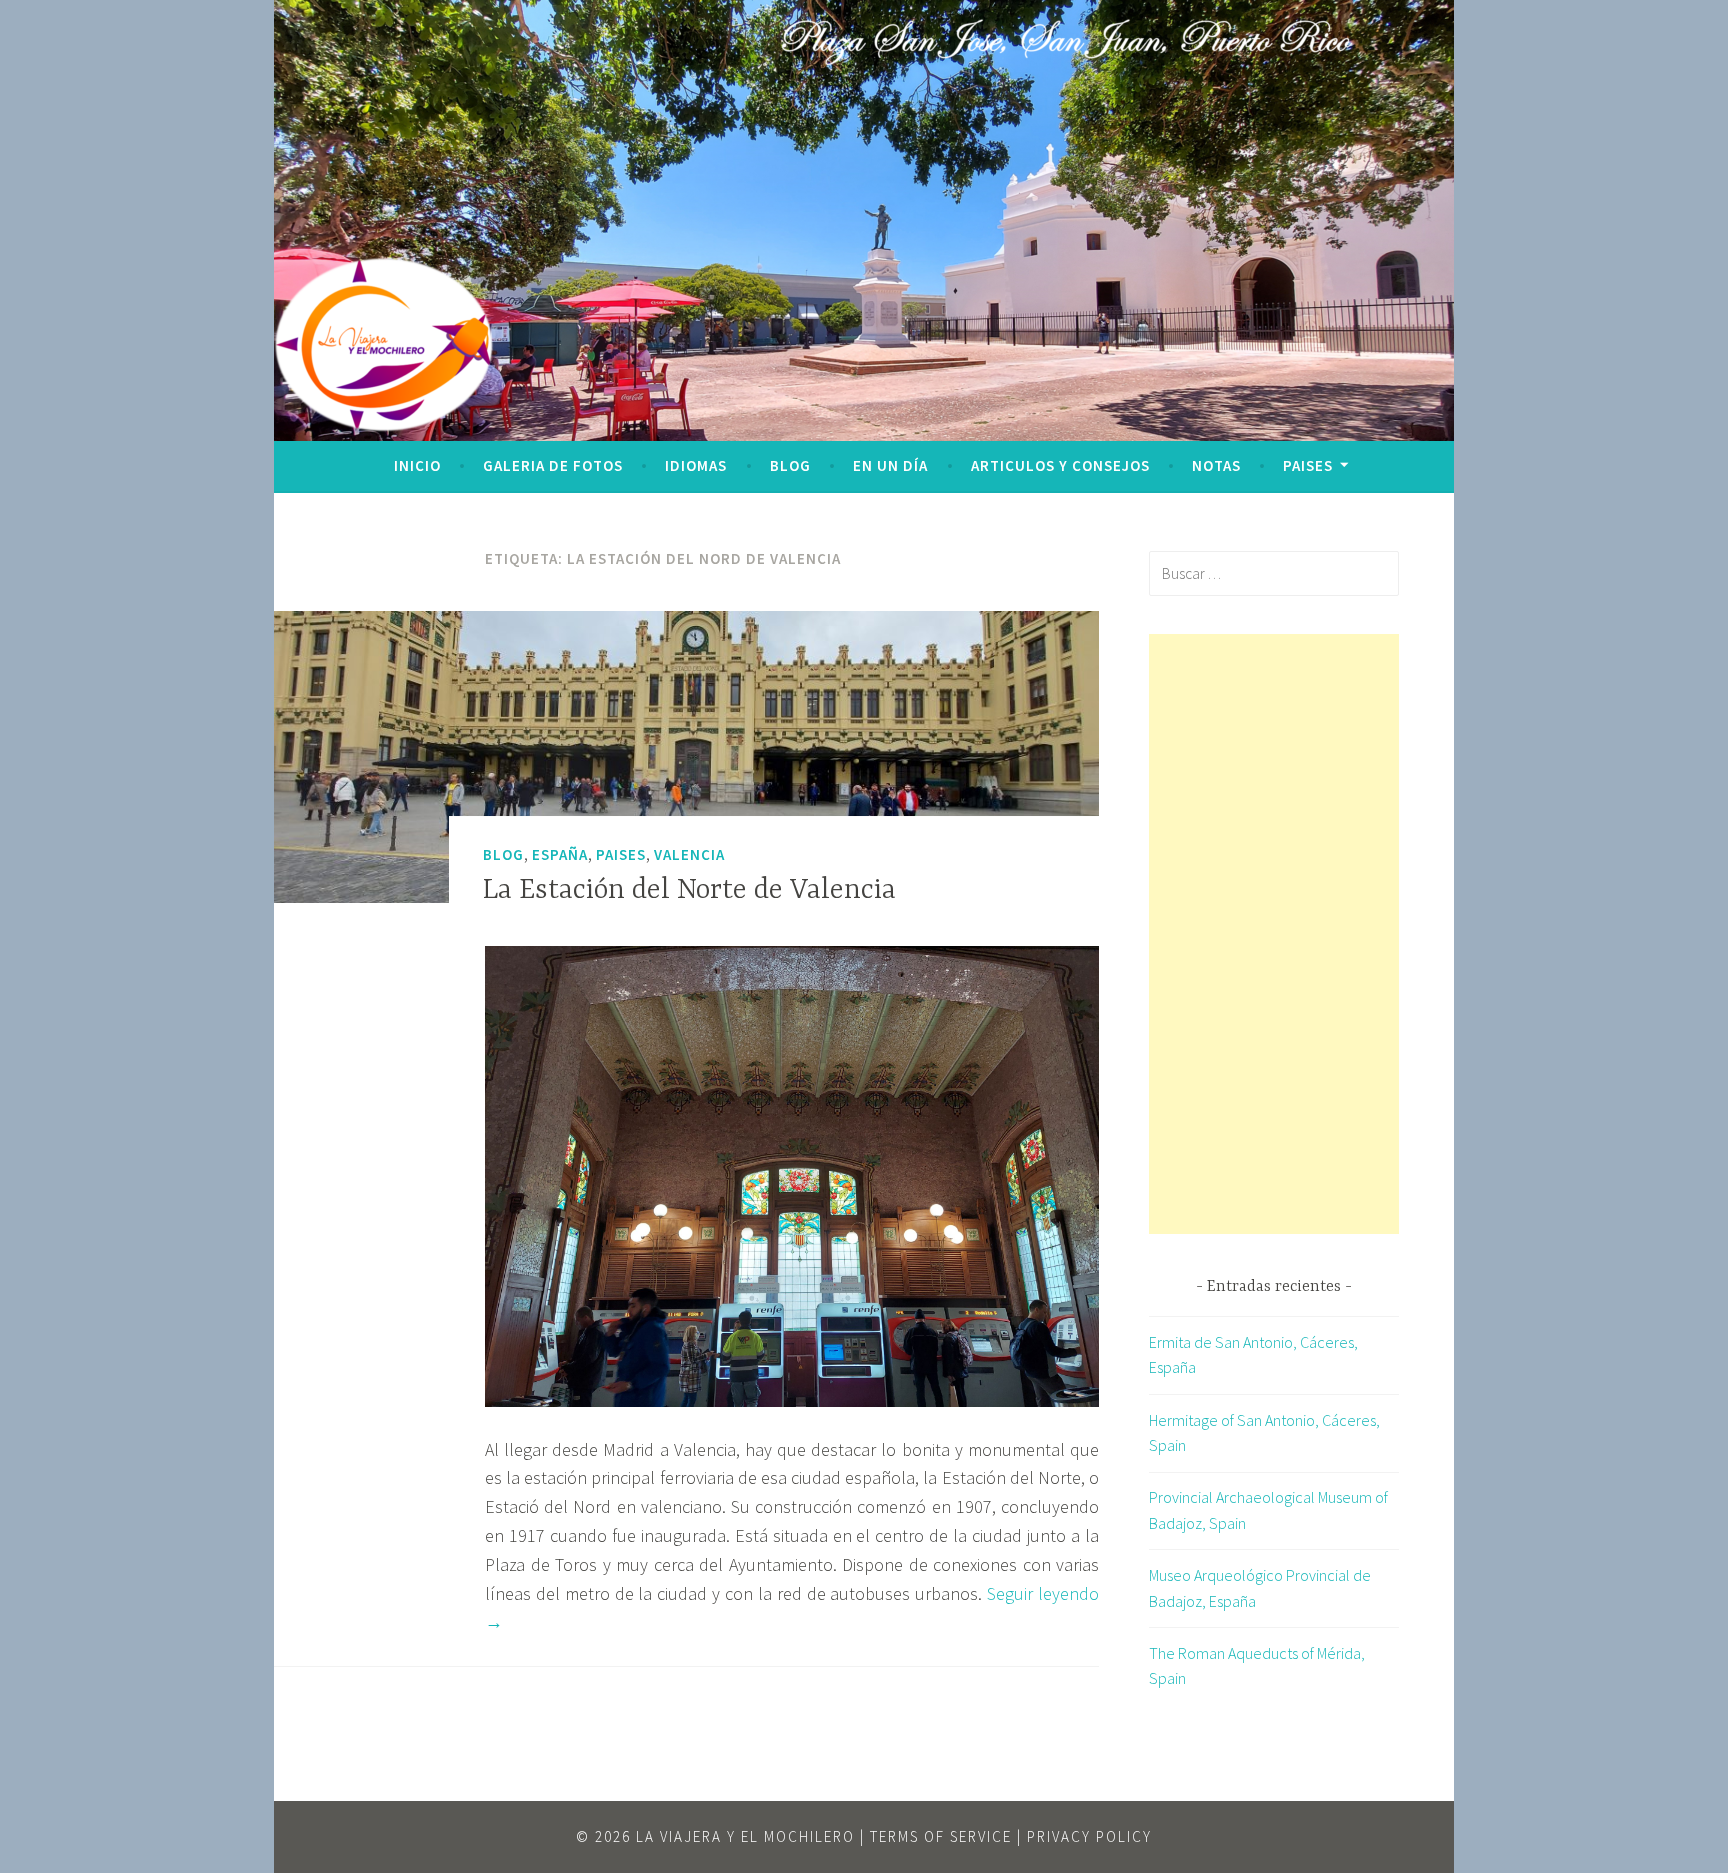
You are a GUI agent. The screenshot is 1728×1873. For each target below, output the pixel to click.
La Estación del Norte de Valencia (689, 891)
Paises (1308, 465)
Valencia (689, 854)
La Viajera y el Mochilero (745, 1836)
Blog (790, 465)
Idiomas (696, 465)
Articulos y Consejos (1060, 465)
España (560, 854)
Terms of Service (941, 1836)
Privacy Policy (1089, 1836)
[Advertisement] (1274, 934)
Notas (1216, 465)
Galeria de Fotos (553, 465)
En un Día (890, 465)
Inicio (417, 465)
